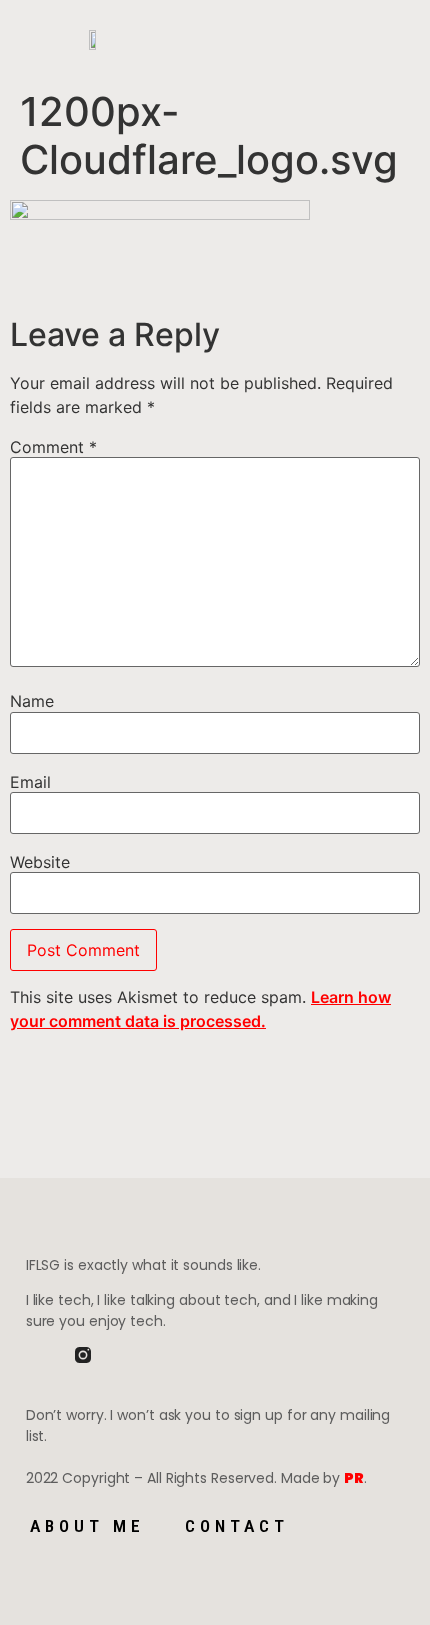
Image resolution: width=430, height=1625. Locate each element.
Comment (53, 447)
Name (32, 701)
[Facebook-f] (34, 1355)
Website (40, 862)
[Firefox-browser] (132, 1355)
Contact (237, 1526)
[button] (213, 40)
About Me (87, 1526)
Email (30, 782)
